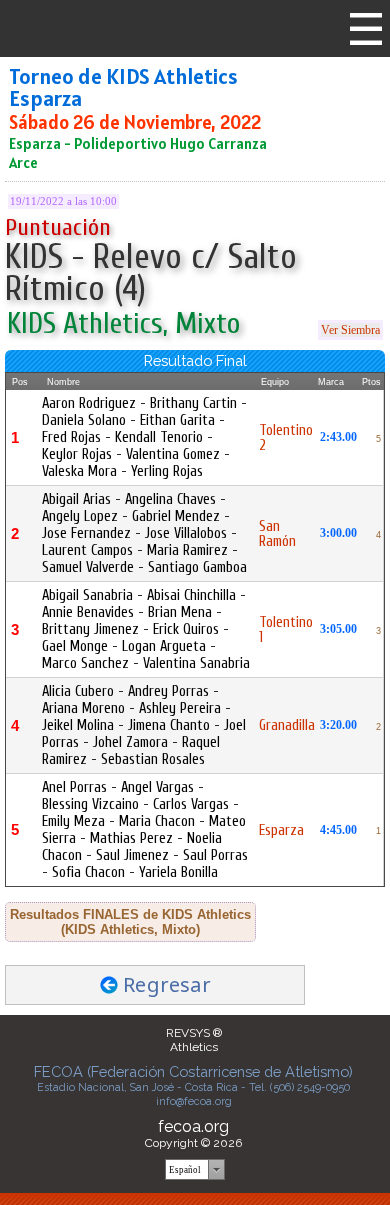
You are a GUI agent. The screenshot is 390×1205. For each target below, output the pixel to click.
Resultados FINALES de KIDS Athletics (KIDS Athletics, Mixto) (130, 922)
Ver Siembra (350, 330)
